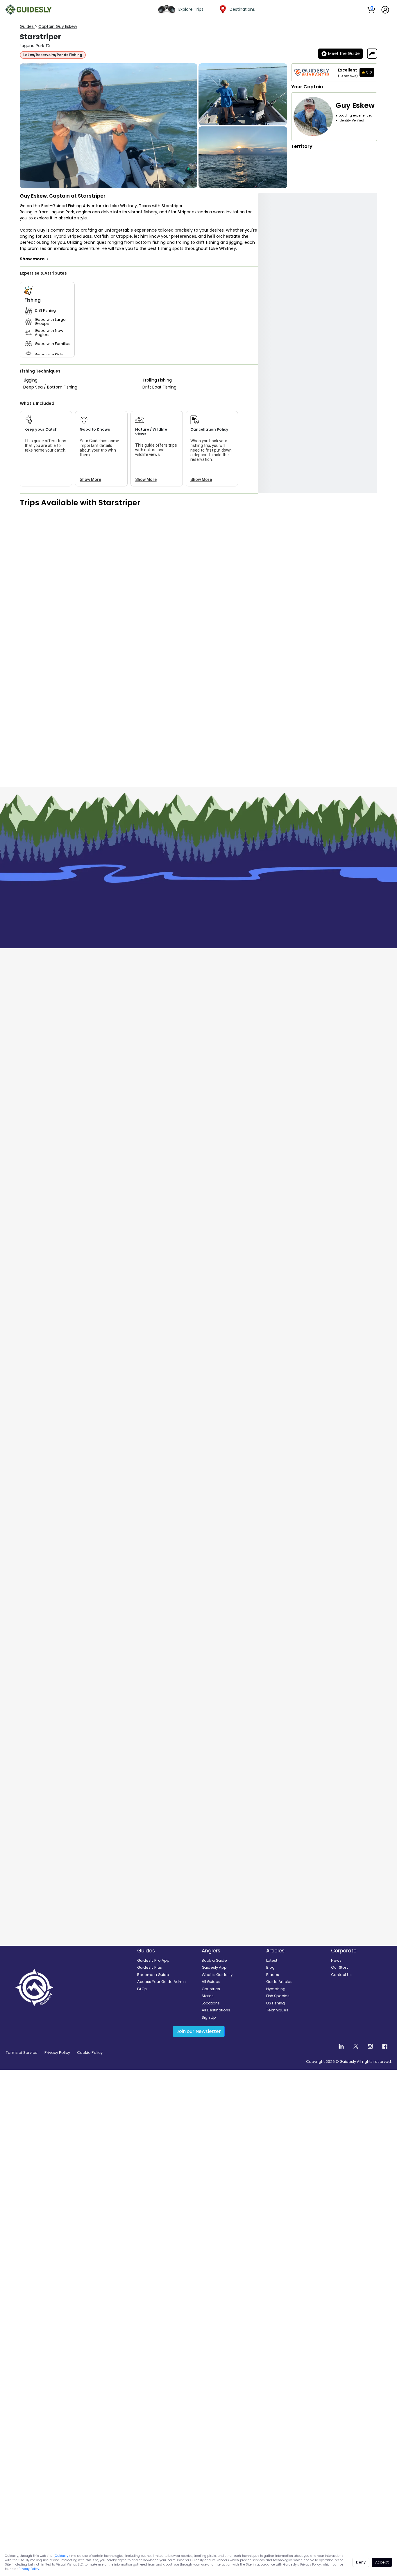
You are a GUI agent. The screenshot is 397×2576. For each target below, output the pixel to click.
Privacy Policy (29, 2569)
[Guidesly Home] (28, 10)
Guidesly (62, 2556)
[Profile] (385, 10)
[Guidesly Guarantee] (312, 72)
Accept (382, 2562)
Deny (361, 2562)
